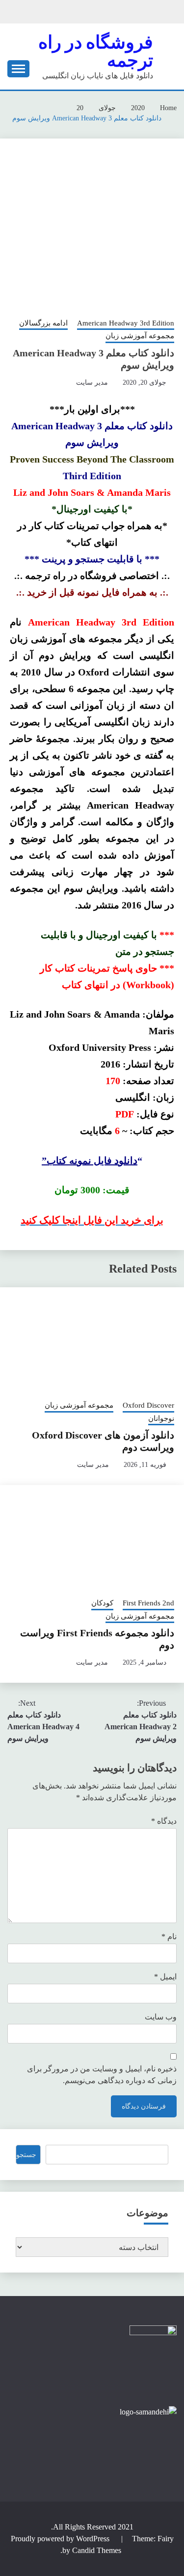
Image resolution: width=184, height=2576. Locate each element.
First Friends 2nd (148, 1603)
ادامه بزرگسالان (43, 323)
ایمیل (165, 1977)
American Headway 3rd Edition (126, 323)
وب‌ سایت (161, 2017)
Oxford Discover (148, 1405)
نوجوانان (161, 1418)
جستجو (26, 2155)
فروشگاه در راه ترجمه (96, 51)
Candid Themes (97, 2550)
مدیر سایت (92, 383)
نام (169, 1937)
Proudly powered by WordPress (61, 2539)
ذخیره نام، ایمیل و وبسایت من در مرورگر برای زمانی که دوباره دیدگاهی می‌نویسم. (102, 2075)
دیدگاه (164, 1821)
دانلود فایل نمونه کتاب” (90, 1160)
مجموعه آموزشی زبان (140, 336)
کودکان (102, 1603)
